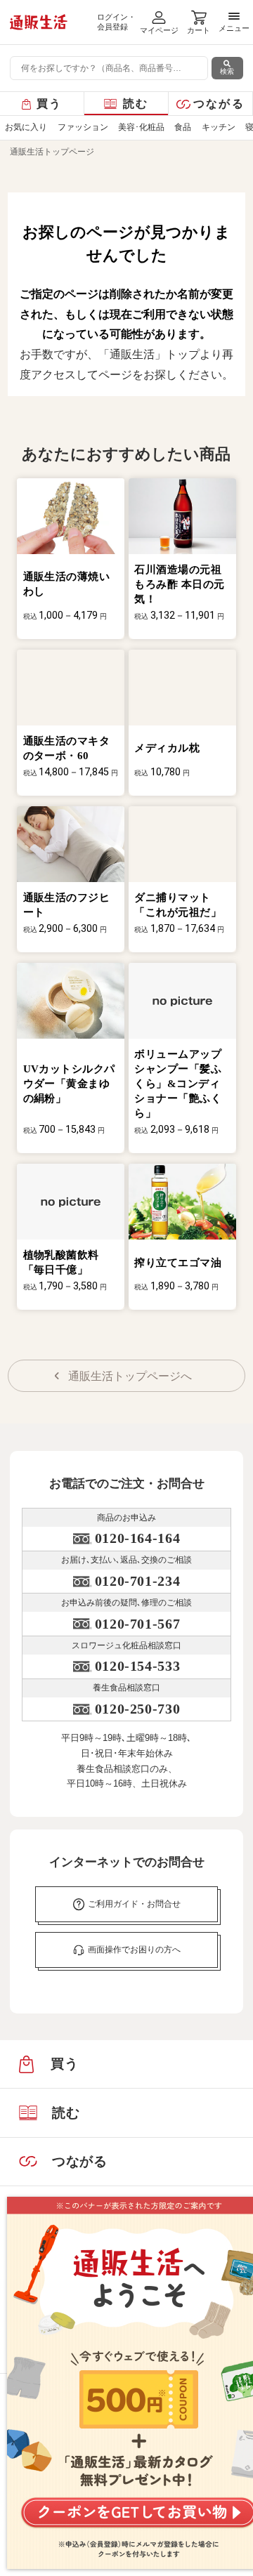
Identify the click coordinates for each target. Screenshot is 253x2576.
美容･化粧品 (141, 127)
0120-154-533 (137, 1666)
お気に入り (26, 127)
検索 (227, 71)
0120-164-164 (137, 1538)
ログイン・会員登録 (116, 22)
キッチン (219, 127)
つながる (219, 104)
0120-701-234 (137, 1581)
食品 (183, 127)
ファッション (83, 127)
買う (50, 104)
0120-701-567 (137, 1624)
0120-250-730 (137, 1709)
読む (136, 104)
